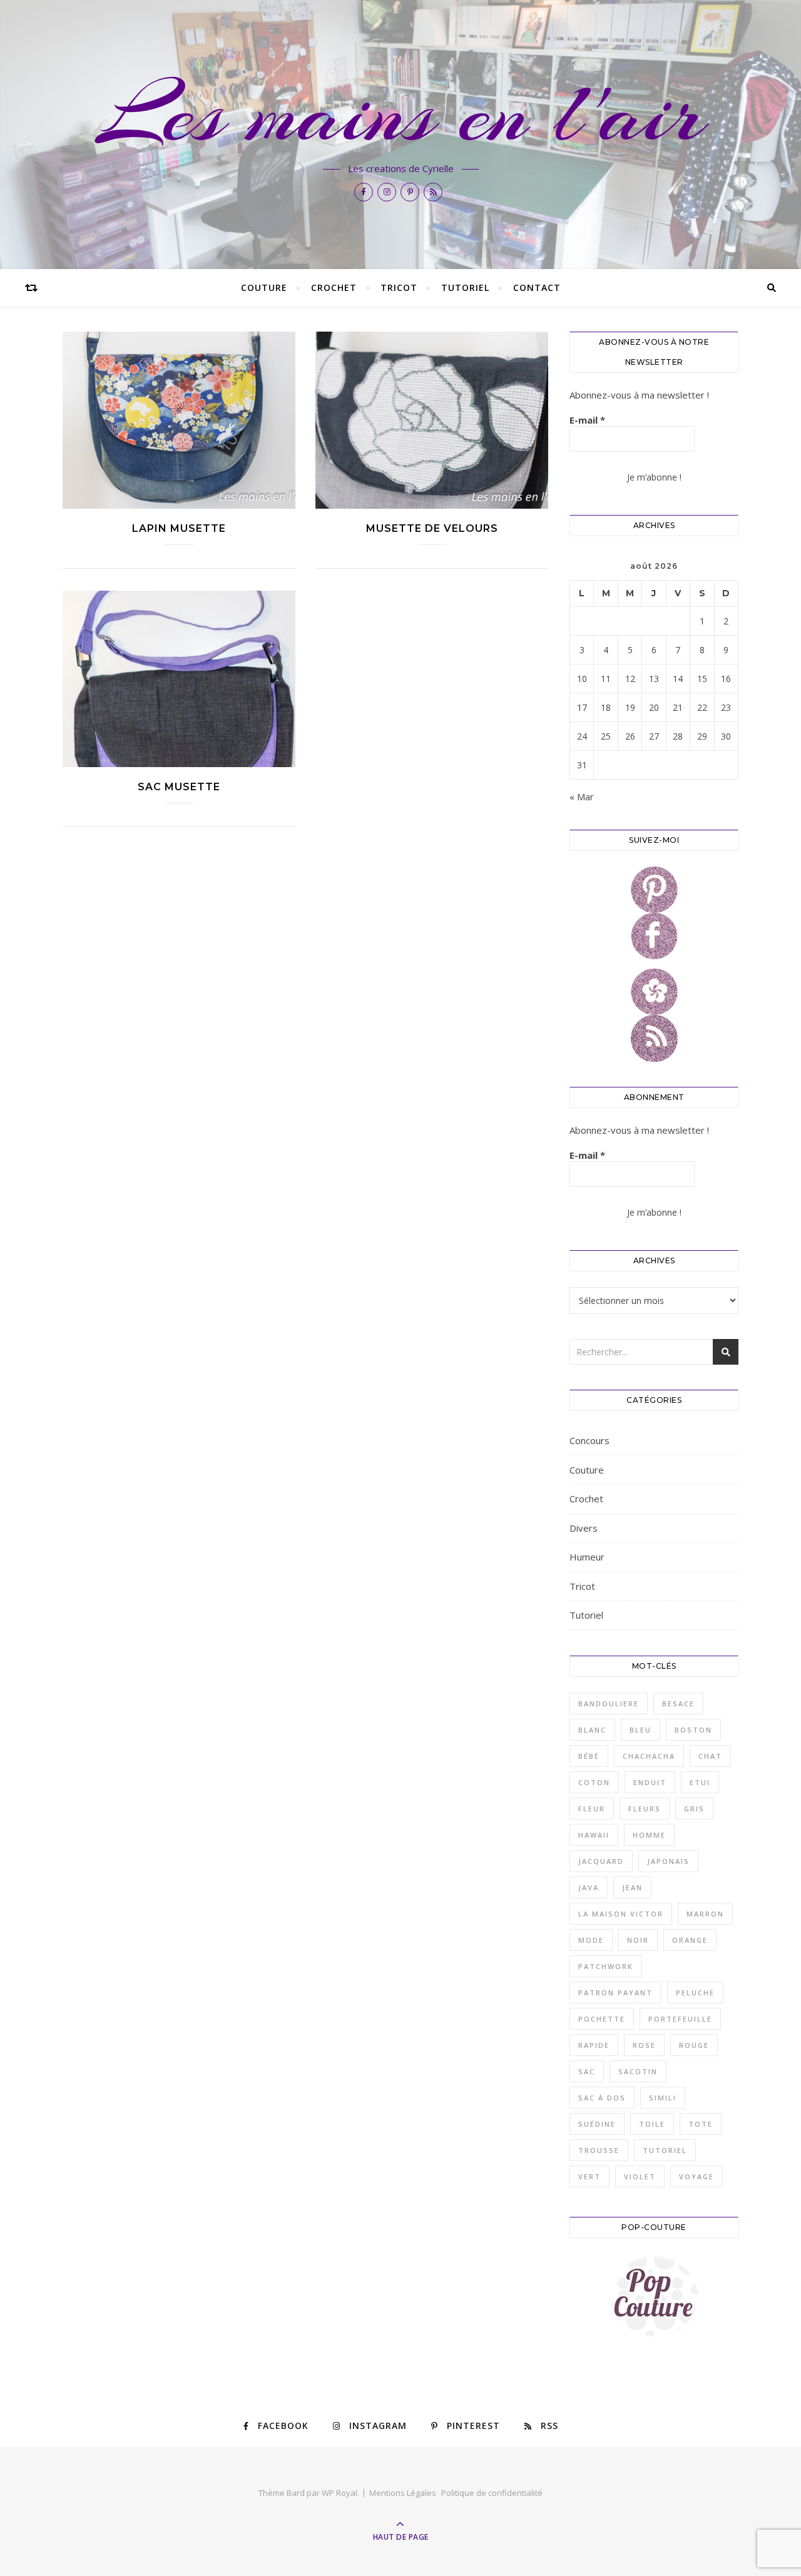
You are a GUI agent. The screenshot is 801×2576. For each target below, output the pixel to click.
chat (710, 1756)
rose (644, 2045)
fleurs (645, 1809)
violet (640, 2176)
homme (649, 1835)
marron (705, 1914)
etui (700, 1782)
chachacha (649, 1756)
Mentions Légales (403, 2493)
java (589, 1887)
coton (594, 1782)
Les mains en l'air (401, 114)
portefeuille (680, 2019)
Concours (589, 1440)
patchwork (606, 1966)
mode (591, 1940)
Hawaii (594, 1835)
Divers (584, 1528)
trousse (599, 2150)
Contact (537, 288)
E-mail (587, 420)
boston (693, 1730)
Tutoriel (465, 288)
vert (589, 2176)
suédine (597, 2124)
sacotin (638, 2071)
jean (632, 1887)
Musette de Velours (432, 528)
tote (701, 2124)
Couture (264, 288)
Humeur (587, 1557)
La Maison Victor (621, 1914)
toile (652, 2124)
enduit (650, 1782)
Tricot (399, 288)
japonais (668, 1861)
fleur (592, 1809)
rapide (594, 2045)
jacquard (601, 1861)
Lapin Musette (179, 528)
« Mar (582, 797)
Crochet (334, 288)
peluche (695, 1993)
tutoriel (665, 2150)
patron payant (615, 1993)
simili (663, 2098)
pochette (602, 2019)
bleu (640, 1730)
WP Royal (339, 2493)
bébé (589, 1756)
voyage (696, 2176)
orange (690, 1940)
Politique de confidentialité (492, 2493)
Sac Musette (179, 787)
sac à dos (602, 2098)
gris (694, 1809)
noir (638, 1940)
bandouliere (609, 1703)
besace (678, 1703)
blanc (592, 1730)
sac (587, 2071)
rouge (694, 2045)
